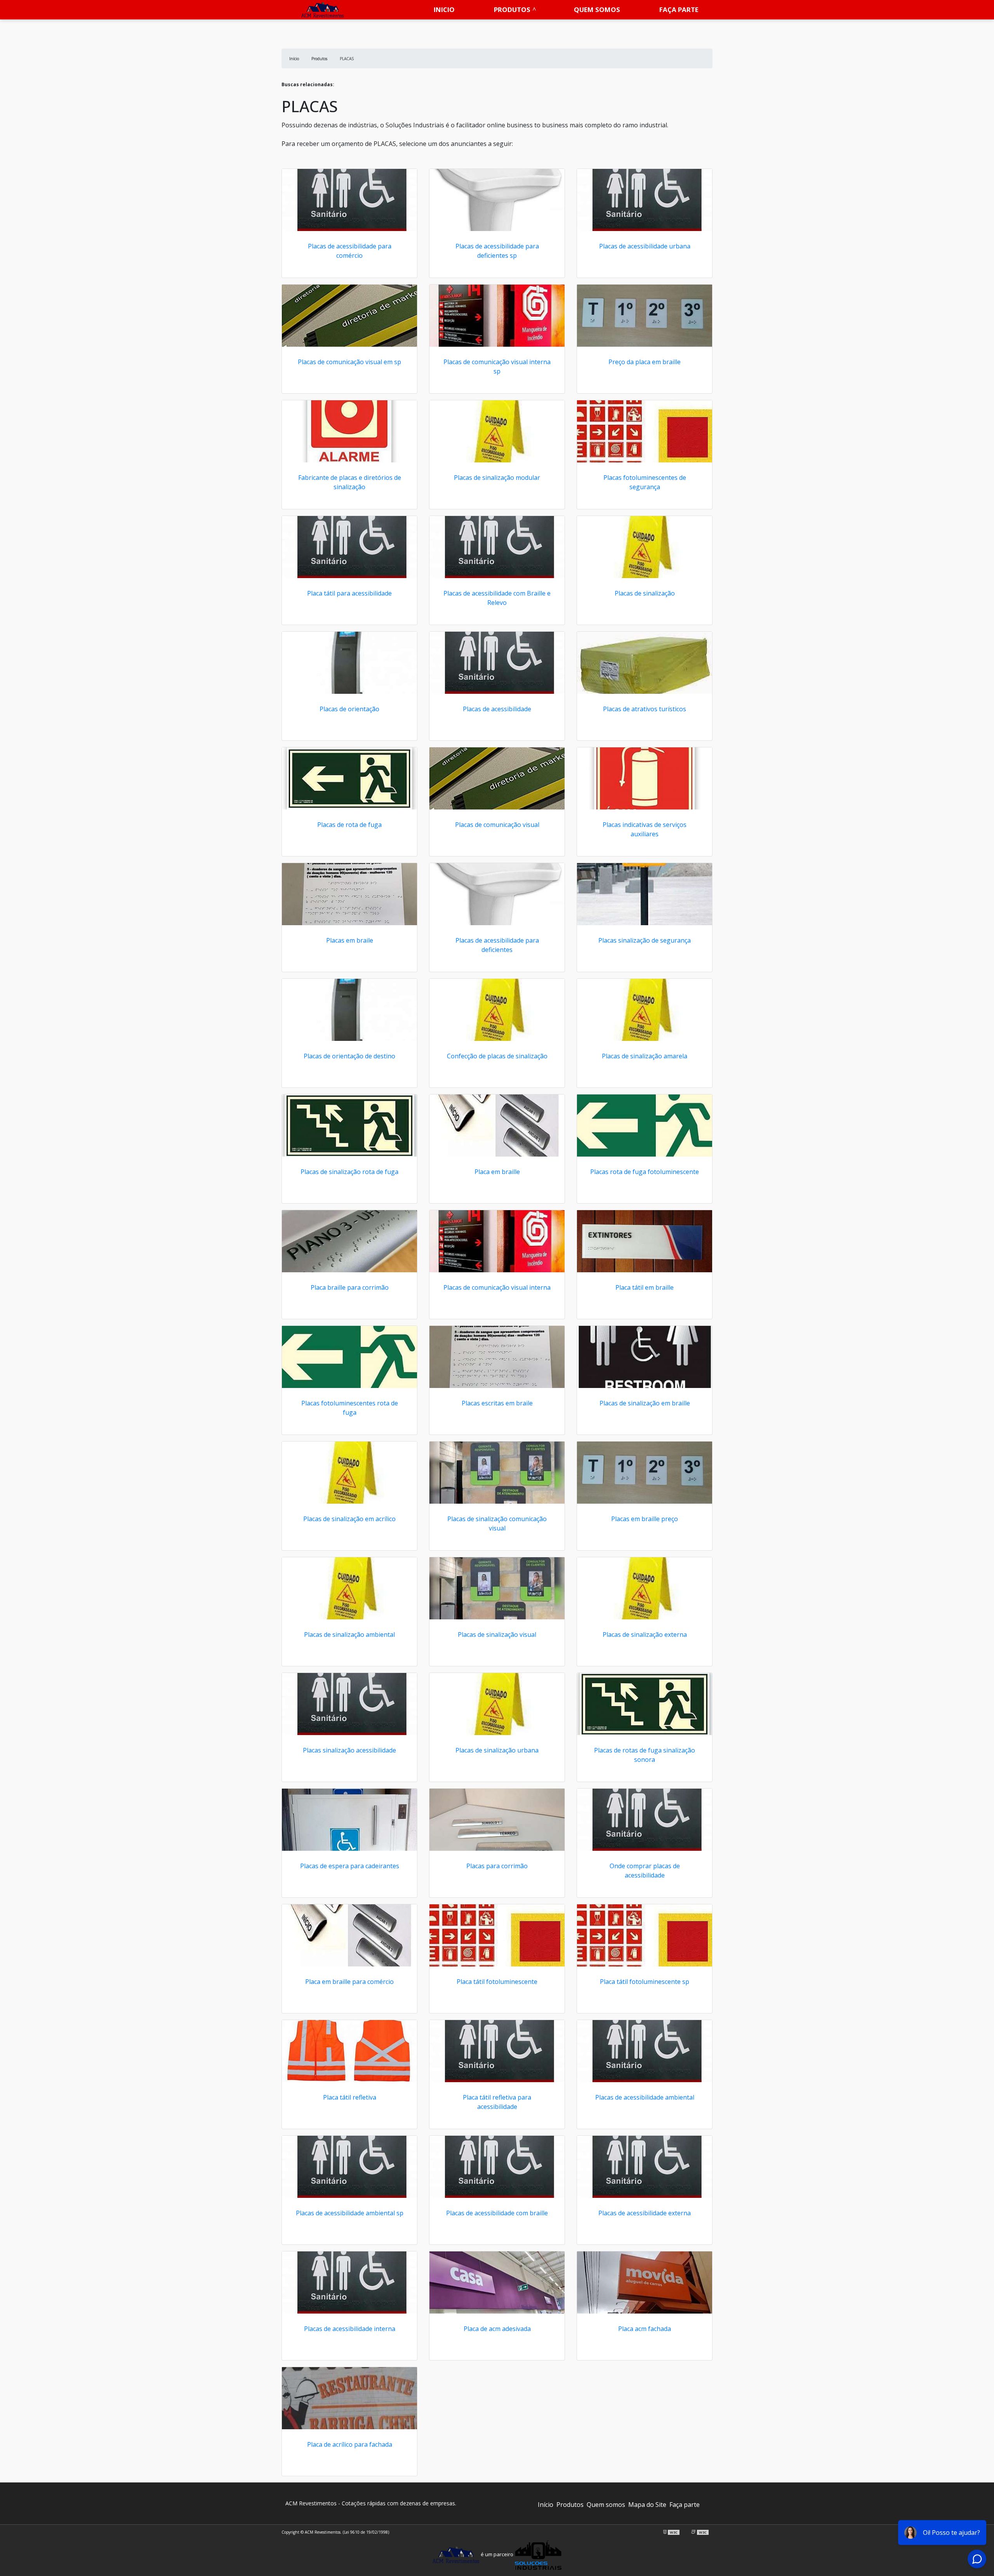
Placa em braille (497, 1172)
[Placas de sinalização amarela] (645, 1010)
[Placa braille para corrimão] (349, 1241)
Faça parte (679, 10)
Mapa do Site (647, 2505)
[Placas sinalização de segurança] (645, 894)
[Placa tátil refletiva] (349, 2051)
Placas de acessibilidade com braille (497, 2213)
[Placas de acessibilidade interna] (349, 2282)
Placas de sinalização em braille (645, 1403)
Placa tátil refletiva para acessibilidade (497, 2102)
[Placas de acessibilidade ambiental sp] (349, 2167)
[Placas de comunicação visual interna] (497, 1241)
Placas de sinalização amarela (645, 1056)
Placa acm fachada (645, 2329)
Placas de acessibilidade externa (645, 2213)
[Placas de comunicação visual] (497, 778)
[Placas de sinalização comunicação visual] (497, 1473)
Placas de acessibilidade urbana (645, 246)
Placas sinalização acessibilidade (349, 1750)
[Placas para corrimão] (497, 1820)
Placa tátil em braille (645, 1287)
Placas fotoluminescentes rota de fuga (350, 1408)
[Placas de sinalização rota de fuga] (349, 1126)
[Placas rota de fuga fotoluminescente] (645, 1126)
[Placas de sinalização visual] (497, 1588)
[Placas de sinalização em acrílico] (349, 1473)
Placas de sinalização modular (497, 478)
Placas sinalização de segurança (645, 940)
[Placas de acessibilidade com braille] (497, 2167)
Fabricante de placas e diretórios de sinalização (350, 482)
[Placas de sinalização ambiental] (349, 1588)
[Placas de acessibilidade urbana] (645, 200)
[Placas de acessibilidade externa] (645, 2167)
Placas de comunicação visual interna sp (497, 367)
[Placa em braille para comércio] (349, 1935)
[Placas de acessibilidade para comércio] (349, 200)
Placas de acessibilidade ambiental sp (350, 2213)
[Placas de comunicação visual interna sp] (497, 316)
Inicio (444, 10)
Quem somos (597, 10)
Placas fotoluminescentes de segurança (645, 482)
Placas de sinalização (645, 593)
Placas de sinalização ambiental (349, 1635)
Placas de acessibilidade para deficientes (497, 945)
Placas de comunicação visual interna (497, 1287)
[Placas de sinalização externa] (645, 1588)
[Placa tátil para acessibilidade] (349, 547)
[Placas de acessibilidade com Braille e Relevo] (497, 547)
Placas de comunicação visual (497, 825)
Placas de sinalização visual (497, 1635)
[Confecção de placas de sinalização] (497, 1010)
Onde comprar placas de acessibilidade (645, 1871)
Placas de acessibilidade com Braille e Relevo (497, 598)
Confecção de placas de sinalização (497, 1056)
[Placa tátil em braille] (645, 1241)
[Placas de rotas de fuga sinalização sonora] (645, 1704)
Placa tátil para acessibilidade (349, 593)
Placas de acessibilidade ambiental (645, 2097)
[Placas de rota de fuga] (349, 778)
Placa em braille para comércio (349, 1982)
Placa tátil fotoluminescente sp (645, 1982)
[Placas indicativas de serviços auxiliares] (645, 778)
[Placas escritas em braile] (497, 1357)
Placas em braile (350, 940)
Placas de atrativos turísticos (645, 709)
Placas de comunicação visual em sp (349, 362)
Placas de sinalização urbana (497, 1750)
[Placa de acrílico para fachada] (349, 2398)
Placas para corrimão (497, 1866)
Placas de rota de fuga (349, 825)
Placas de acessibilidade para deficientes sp (497, 251)
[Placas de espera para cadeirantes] (349, 1820)
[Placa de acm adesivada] (497, 2282)
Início (546, 2505)
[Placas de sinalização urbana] (497, 1704)
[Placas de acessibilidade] (497, 663)
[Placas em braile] (349, 894)
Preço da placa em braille (645, 362)
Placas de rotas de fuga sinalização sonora (645, 1755)
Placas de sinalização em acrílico (349, 1519)
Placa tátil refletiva (350, 2097)
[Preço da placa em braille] (645, 316)
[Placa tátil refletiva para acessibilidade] (497, 2051)
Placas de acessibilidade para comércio (350, 251)
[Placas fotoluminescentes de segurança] (645, 431)
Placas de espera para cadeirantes (350, 1866)
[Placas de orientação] (349, 663)
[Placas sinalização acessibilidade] (349, 1704)
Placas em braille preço (645, 1519)
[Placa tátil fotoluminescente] (497, 1935)
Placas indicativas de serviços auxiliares (645, 829)
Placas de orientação (349, 709)
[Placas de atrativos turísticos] (645, 663)
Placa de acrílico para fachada (350, 2444)
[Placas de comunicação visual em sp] (349, 316)
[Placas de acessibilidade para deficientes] (497, 894)
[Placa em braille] (497, 1126)
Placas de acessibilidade (497, 709)
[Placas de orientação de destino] (349, 1010)
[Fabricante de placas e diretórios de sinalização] (349, 431)
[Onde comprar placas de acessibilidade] (645, 1820)
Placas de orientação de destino (349, 1056)
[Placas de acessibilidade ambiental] (645, 2051)
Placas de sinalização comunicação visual (497, 1523)
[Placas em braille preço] (645, 1473)
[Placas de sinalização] (645, 547)
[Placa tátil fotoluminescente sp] (645, 1935)
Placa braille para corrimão (350, 1287)
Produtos (512, 10)
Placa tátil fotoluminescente (497, 1982)
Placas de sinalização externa (645, 1635)
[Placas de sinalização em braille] (645, 1357)
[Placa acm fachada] (645, 2282)
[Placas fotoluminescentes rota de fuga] (349, 1357)
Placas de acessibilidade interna (350, 2329)
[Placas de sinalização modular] (497, 431)
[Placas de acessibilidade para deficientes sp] (497, 200)
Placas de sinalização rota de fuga (349, 1172)
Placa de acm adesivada (497, 2329)
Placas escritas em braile (497, 1403)
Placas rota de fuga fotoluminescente (645, 1172)
